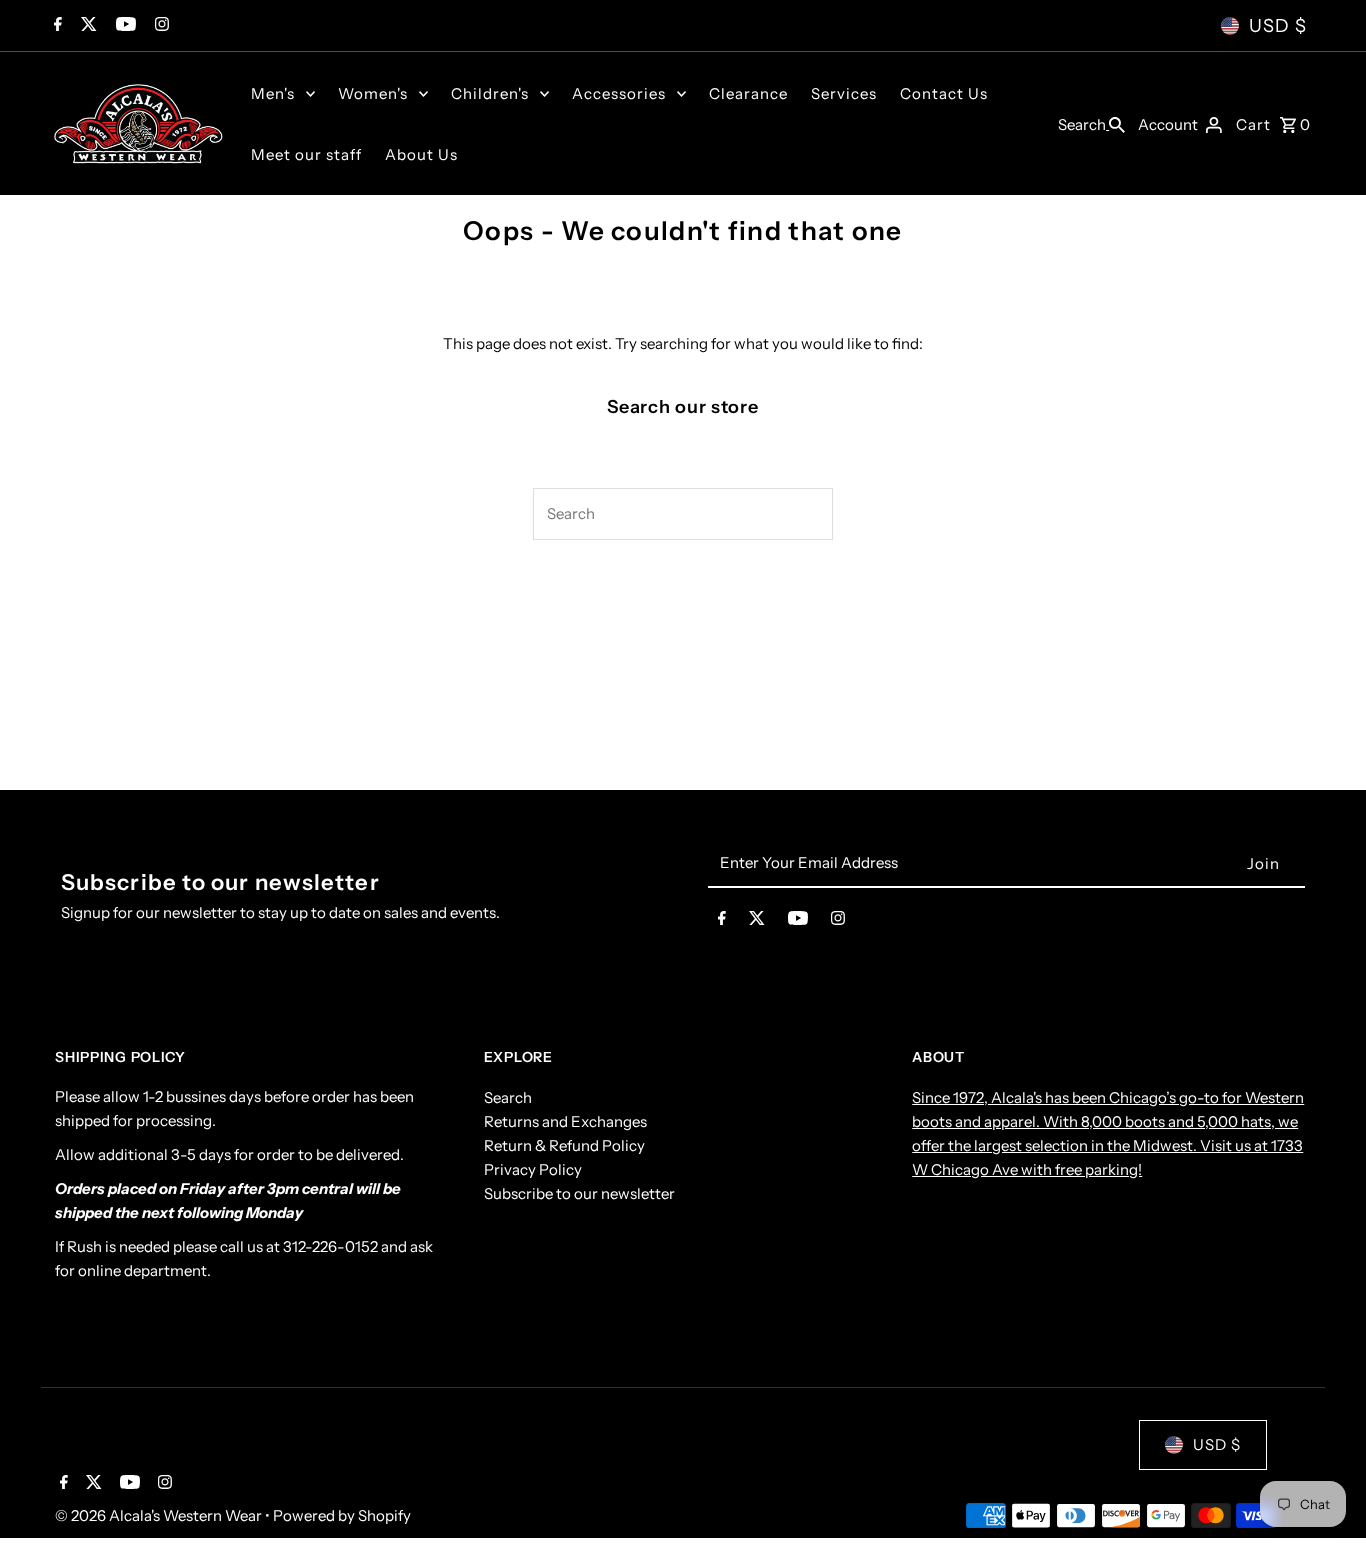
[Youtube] (123, 26)
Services (844, 93)
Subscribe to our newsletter (579, 1192)
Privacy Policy (533, 1168)
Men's (273, 93)
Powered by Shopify (342, 1515)
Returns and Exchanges (565, 1120)
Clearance (748, 93)
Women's (373, 93)
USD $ (1278, 26)
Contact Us (944, 93)
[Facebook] (55, 26)
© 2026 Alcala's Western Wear (160, 1515)
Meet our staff (306, 154)
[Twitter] (86, 26)
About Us (421, 154)
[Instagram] (159, 26)
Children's (490, 93)
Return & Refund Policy (564, 1144)
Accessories (619, 93)
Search (508, 1096)
